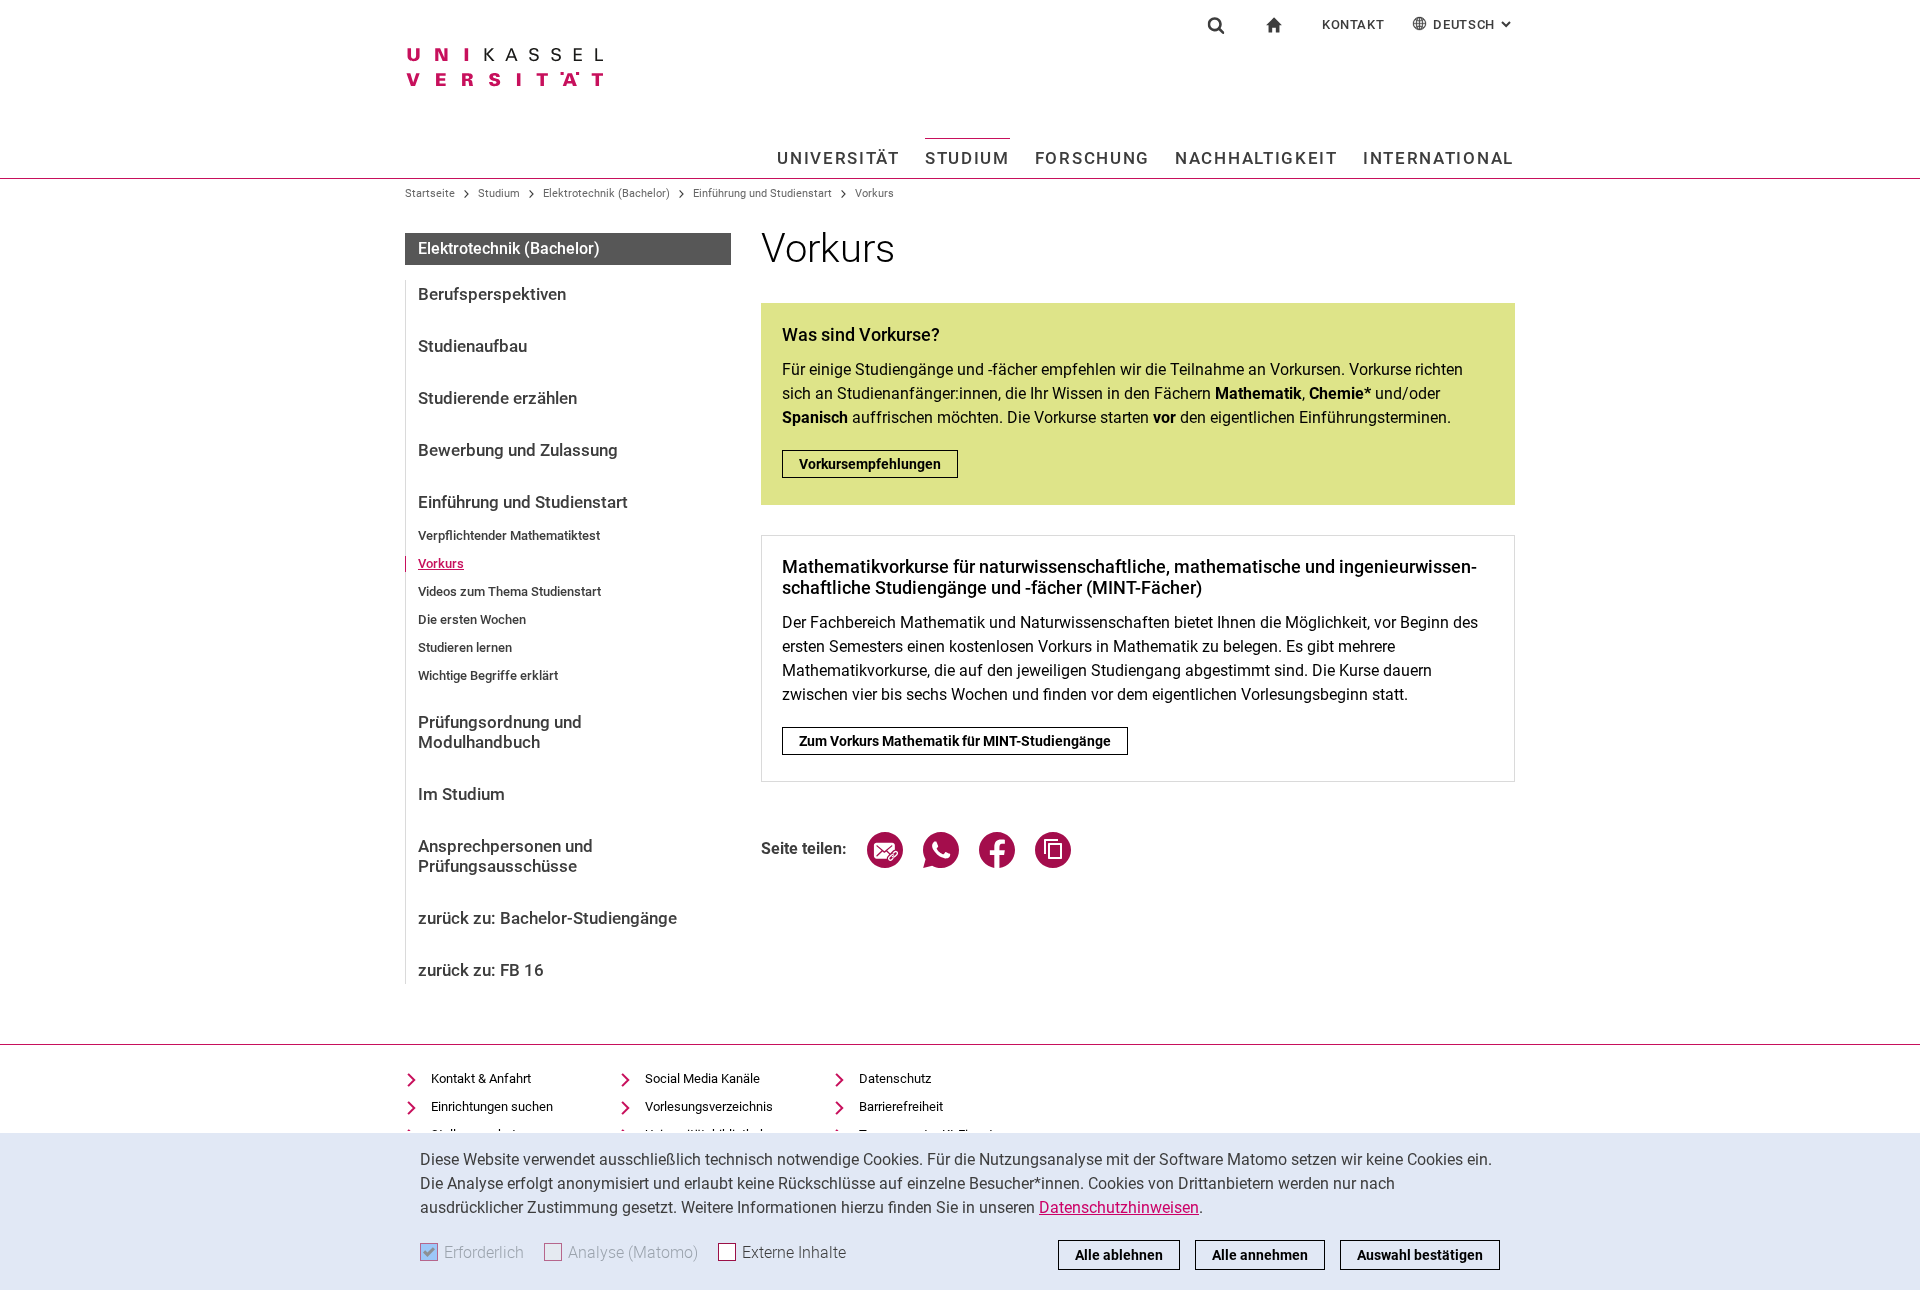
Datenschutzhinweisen (1119, 1207)
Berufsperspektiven (492, 294)
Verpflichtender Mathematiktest (509, 535)
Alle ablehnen (1119, 1255)
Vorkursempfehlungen (870, 464)
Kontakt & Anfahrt (481, 1078)
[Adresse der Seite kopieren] (1053, 862)
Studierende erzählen (497, 398)
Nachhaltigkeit (1256, 158)
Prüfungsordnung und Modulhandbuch (500, 732)
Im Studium (461, 794)
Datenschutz (895, 1078)
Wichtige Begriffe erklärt (488, 675)
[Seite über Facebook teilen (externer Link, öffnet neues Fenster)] (997, 862)
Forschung (1092, 158)
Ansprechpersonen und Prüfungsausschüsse (505, 856)
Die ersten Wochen (472, 619)
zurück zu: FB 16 (481, 970)
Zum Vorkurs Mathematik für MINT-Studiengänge (963, 741)
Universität (838, 158)
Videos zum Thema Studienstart (509, 591)
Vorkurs (874, 193)
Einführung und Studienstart (762, 193)
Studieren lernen (465, 647)
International (1438, 158)
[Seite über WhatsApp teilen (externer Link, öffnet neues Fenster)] (941, 862)
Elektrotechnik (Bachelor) (606, 193)
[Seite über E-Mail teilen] (885, 862)
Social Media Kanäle (702, 1078)
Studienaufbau (472, 346)
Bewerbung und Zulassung (518, 450)
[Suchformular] (1216, 25)
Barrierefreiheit (901, 1106)
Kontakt (1353, 24)
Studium (967, 158)
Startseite (430, 193)
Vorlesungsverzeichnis (709, 1106)
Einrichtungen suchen (492, 1106)
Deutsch (1474, 24)
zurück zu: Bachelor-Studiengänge (547, 918)
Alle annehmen (1260, 1255)
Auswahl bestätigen (1420, 1255)
